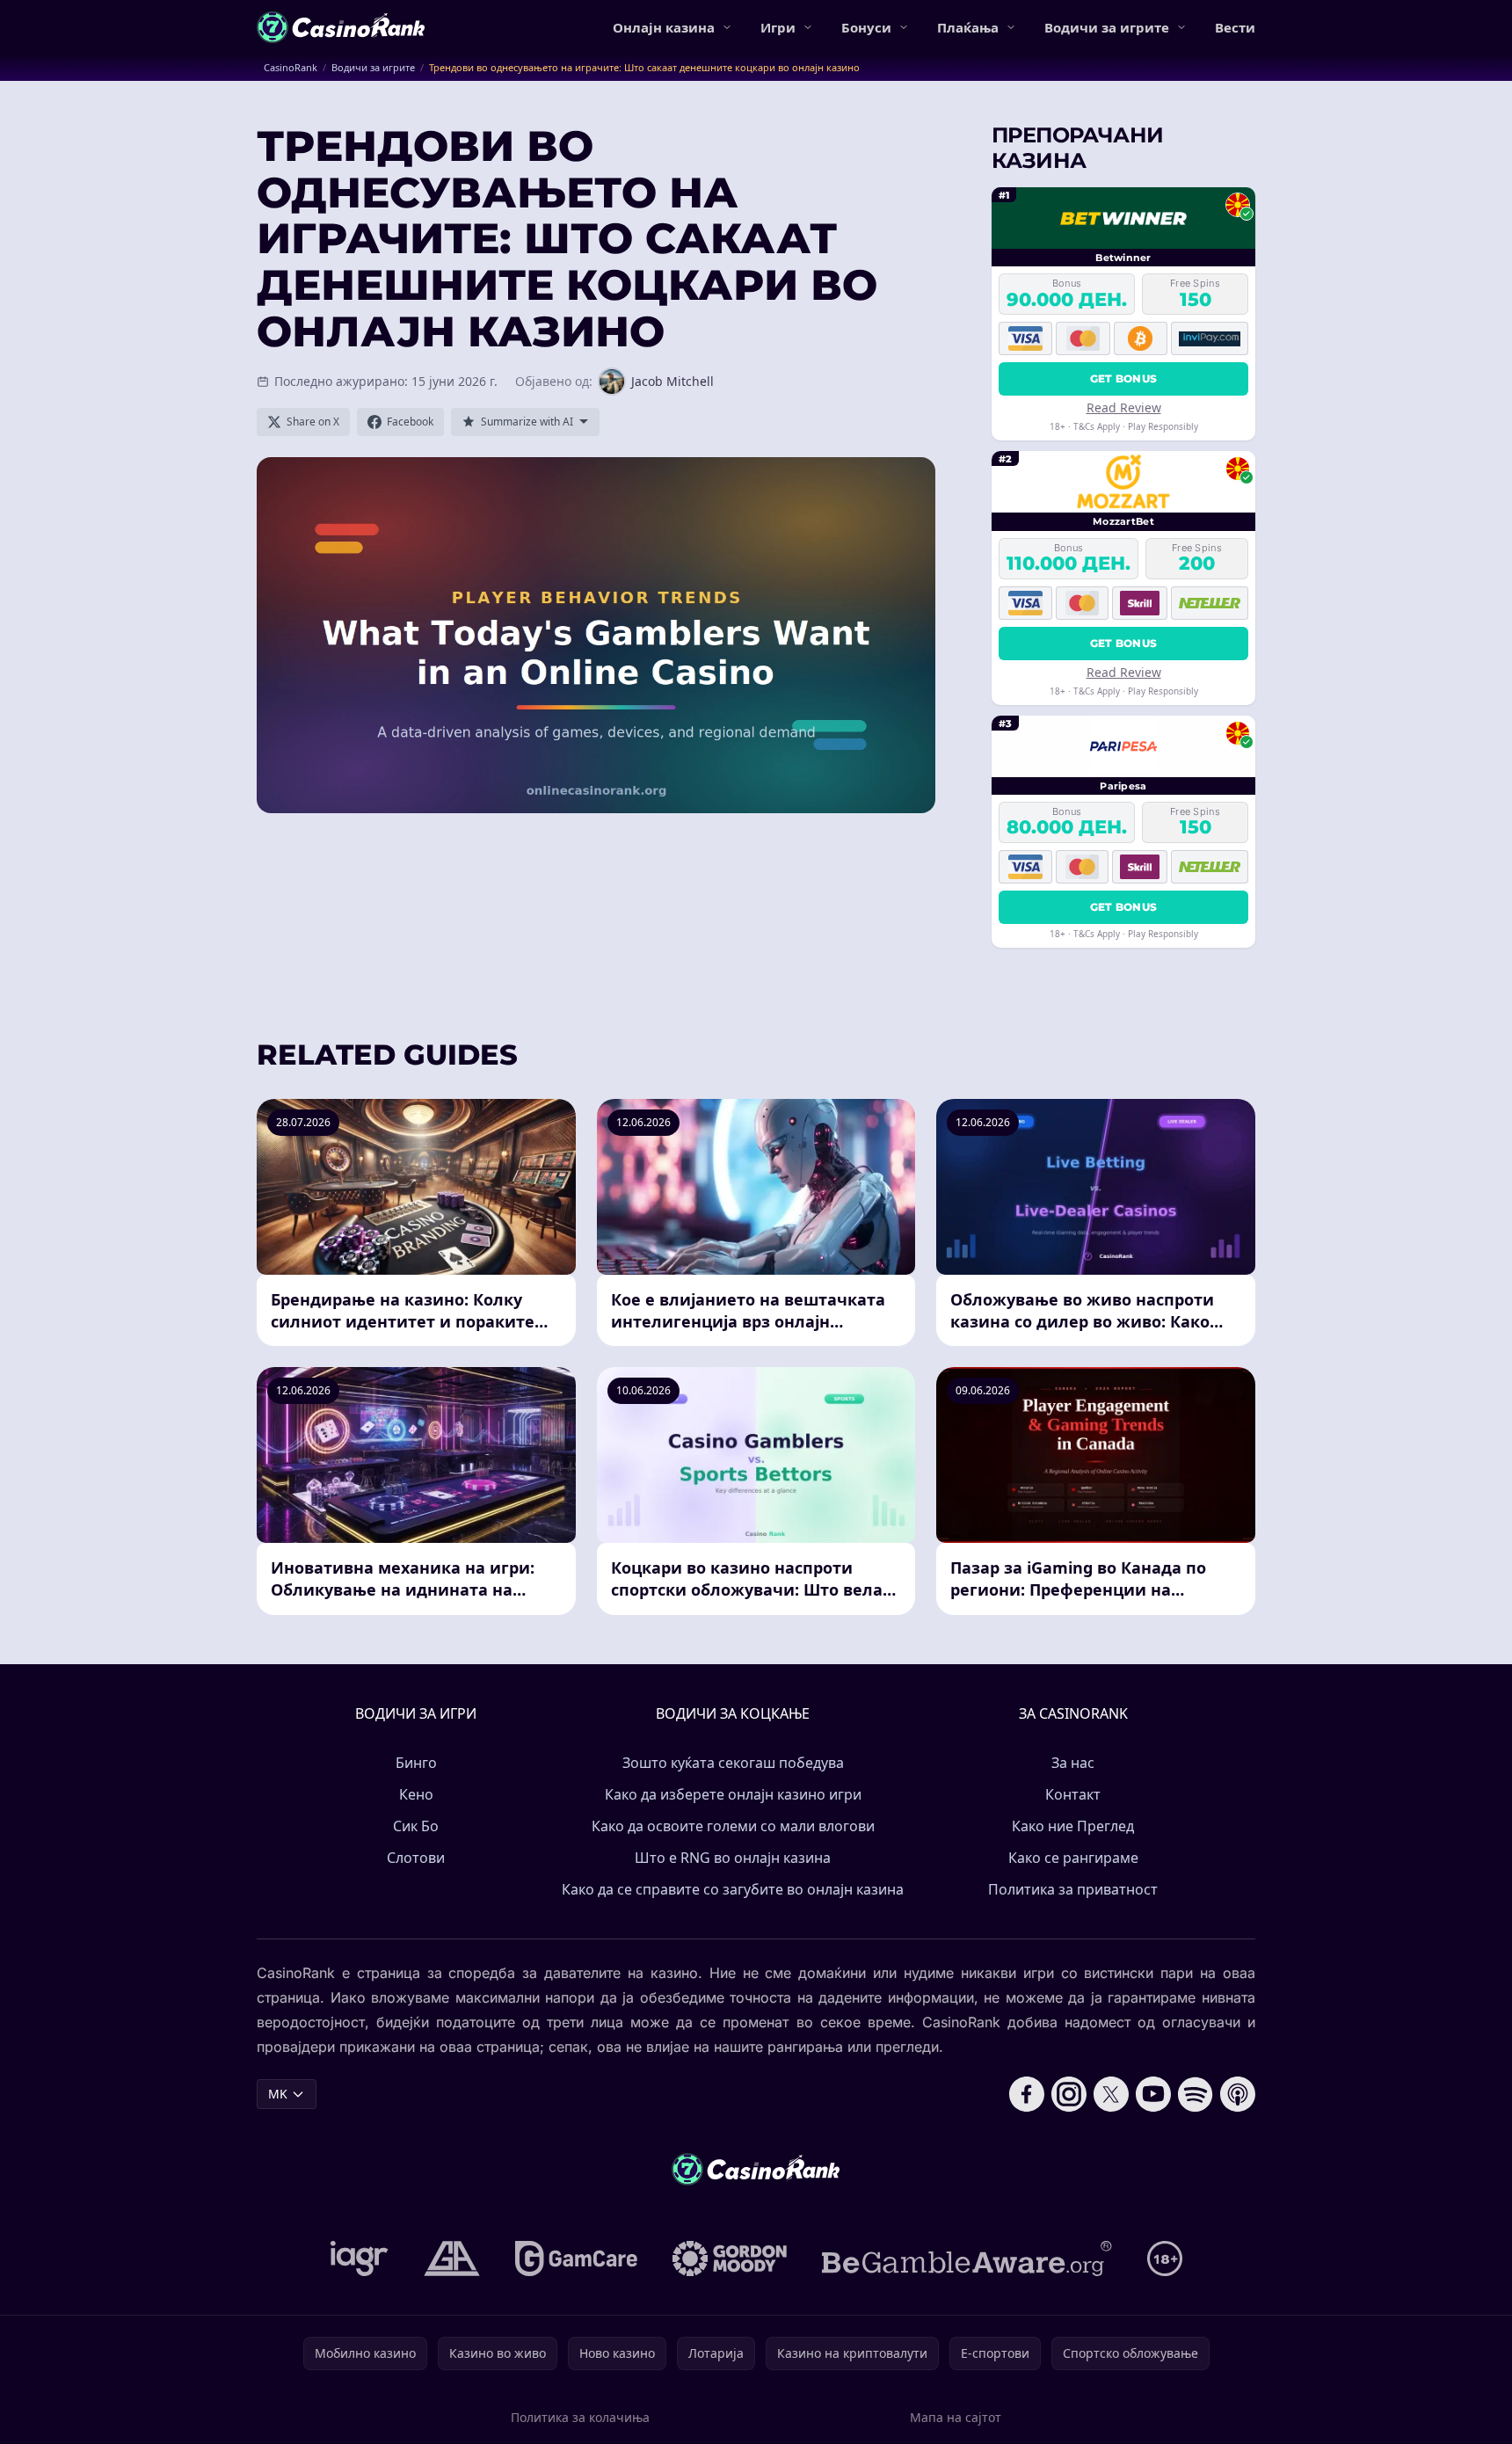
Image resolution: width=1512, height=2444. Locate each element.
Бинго (416, 1763)
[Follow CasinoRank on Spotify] (1196, 2094)
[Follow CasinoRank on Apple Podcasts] (1238, 2094)
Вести (1235, 27)
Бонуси (866, 27)
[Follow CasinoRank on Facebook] (1027, 2094)
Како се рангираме (1073, 1858)
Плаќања (968, 27)
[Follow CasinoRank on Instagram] (1069, 2094)
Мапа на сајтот (956, 2417)
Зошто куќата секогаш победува (733, 1763)
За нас (1073, 1763)
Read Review (1124, 407)
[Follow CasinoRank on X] (1111, 2094)
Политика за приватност (1073, 1889)
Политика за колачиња (580, 2417)
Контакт (1073, 1794)
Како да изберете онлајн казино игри (733, 1794)
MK (278, 2094)
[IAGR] (360, 2259)
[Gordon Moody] (730, 2259)
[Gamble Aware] (967, 2259)
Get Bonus (1124, 378)
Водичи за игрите (1107, 27)
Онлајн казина (664, 27)
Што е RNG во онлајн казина (733, 1858)
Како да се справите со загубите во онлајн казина (733, 1889)
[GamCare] (576, 2259)
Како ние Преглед (1073, 1826)
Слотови (416, 1858)
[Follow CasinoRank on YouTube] (1153, 2094)
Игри (778, 27)
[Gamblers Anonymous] (452, 2259)
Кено (416, 1794)
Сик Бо (416, 1826)
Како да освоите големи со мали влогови (733, 1826)
